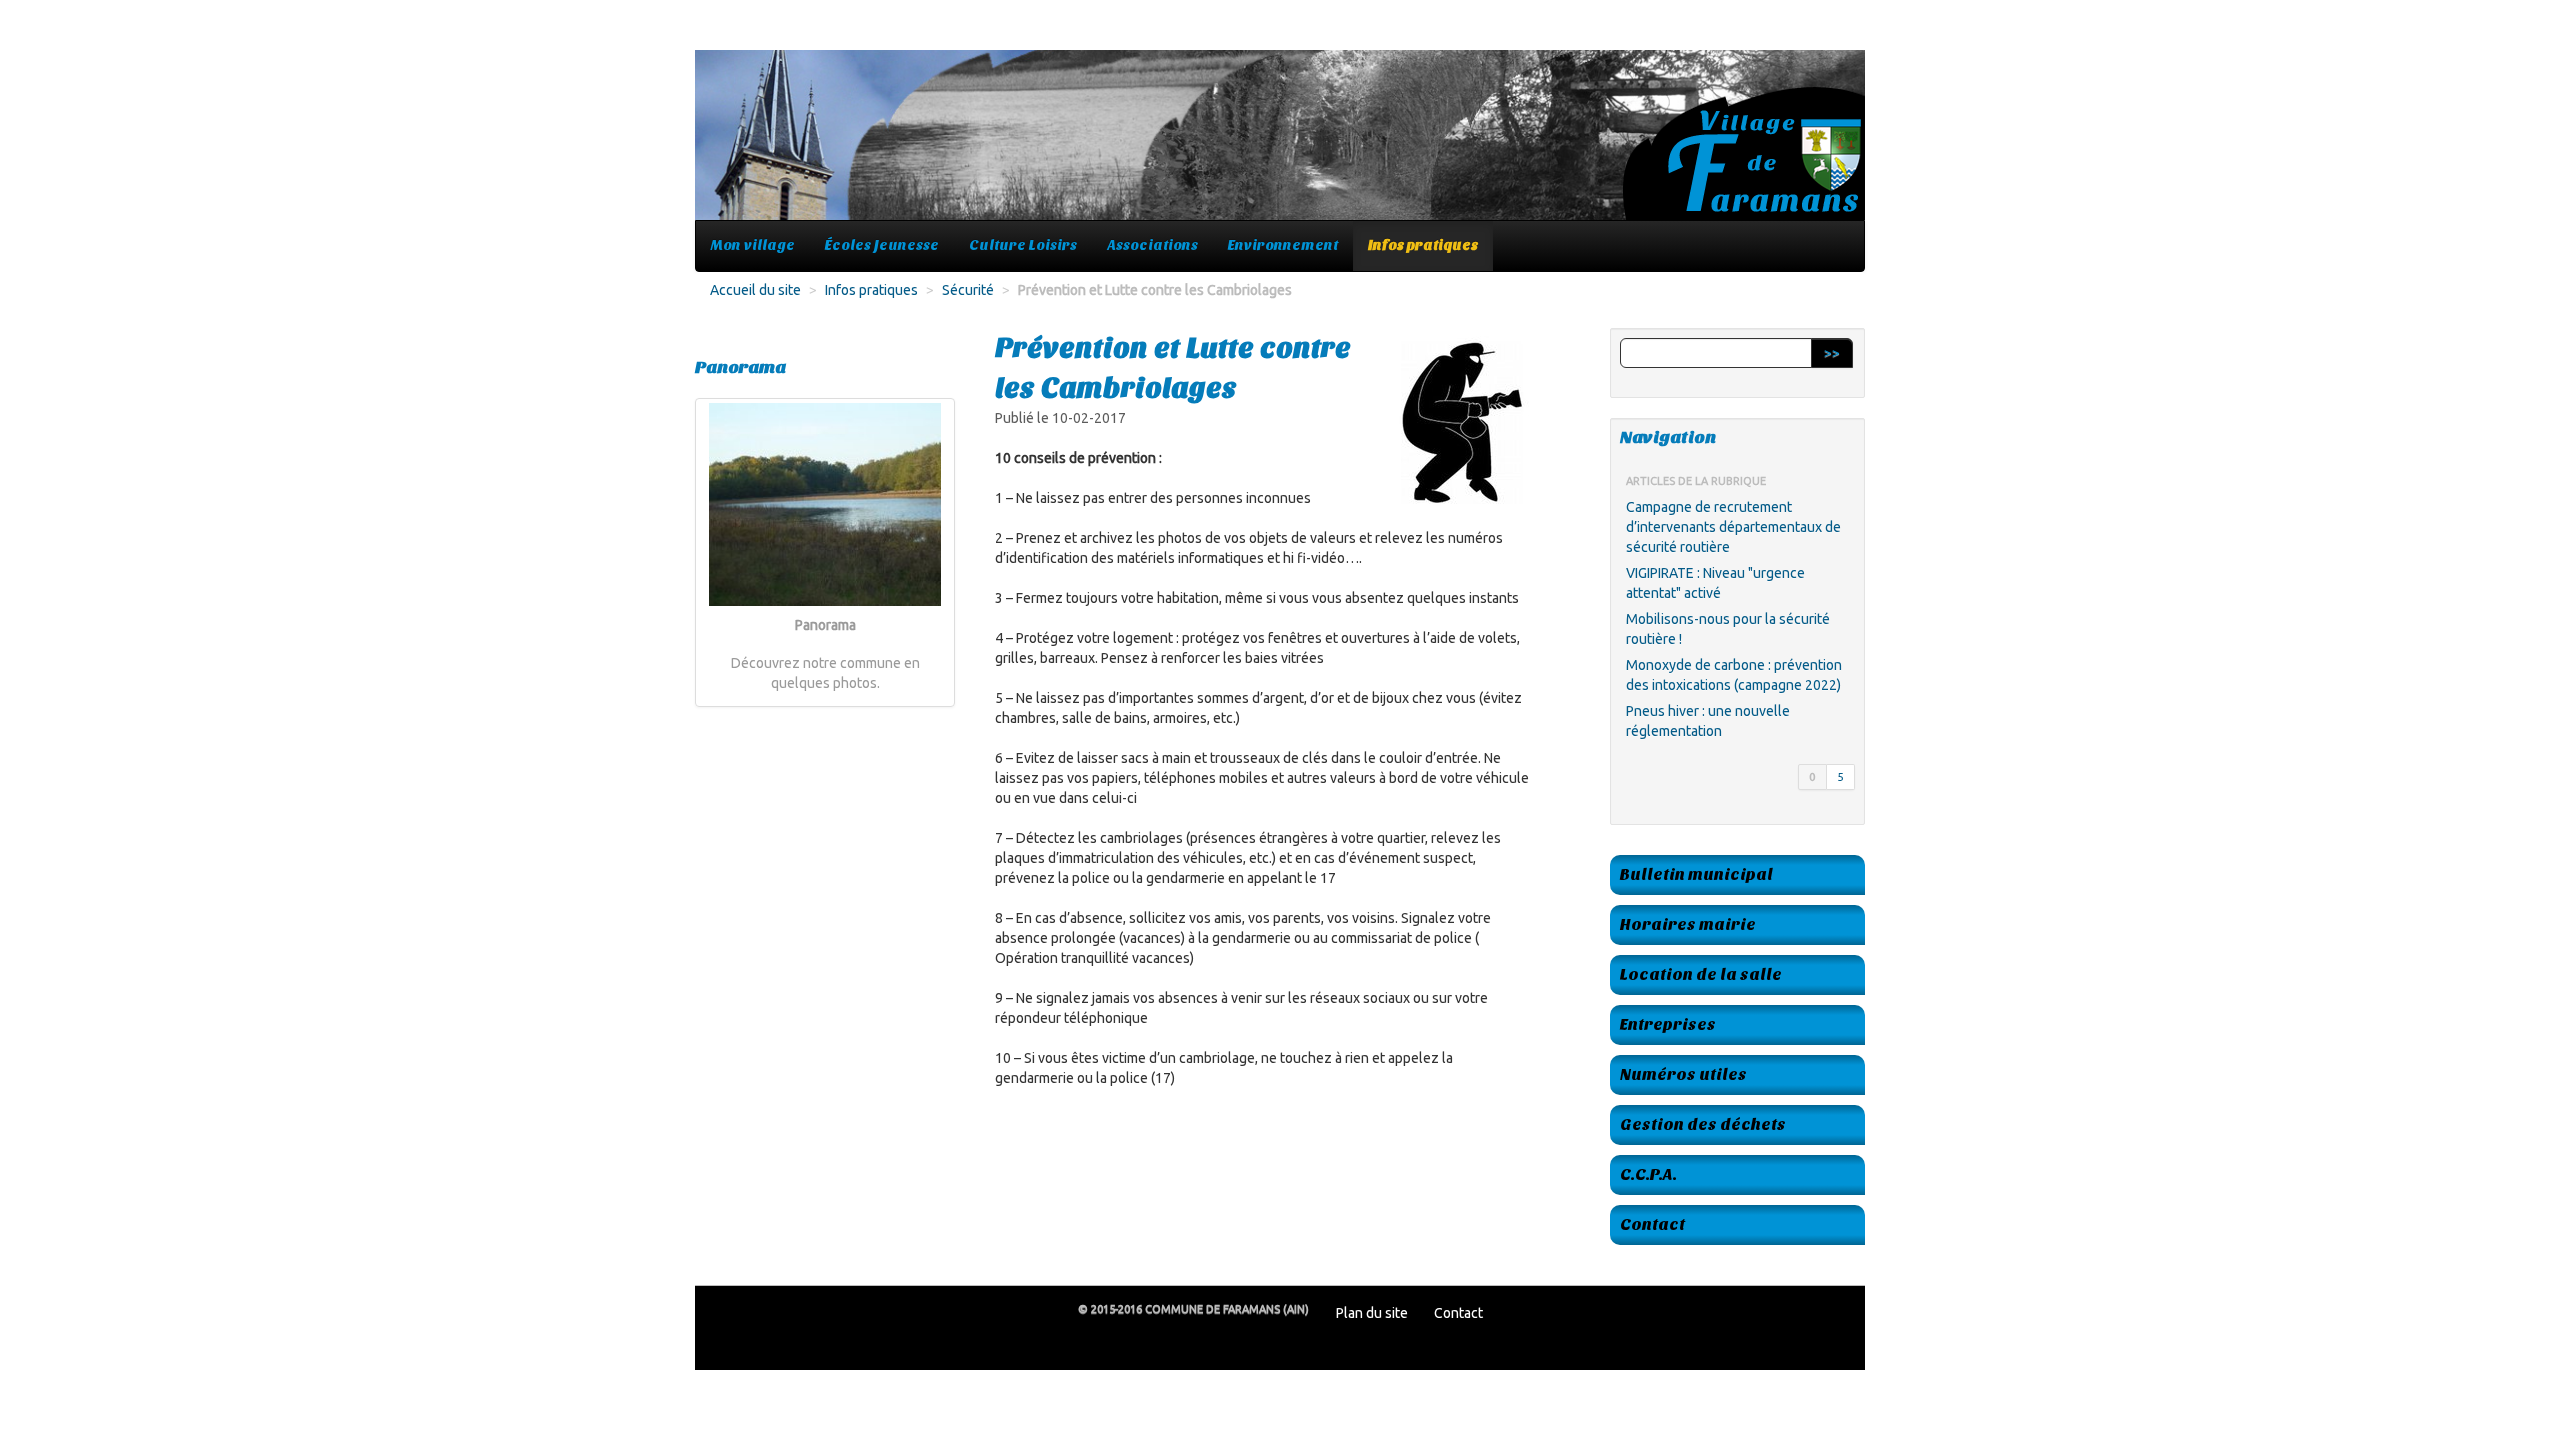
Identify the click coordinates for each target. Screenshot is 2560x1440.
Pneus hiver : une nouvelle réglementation (1708, 721)
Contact (1652, 1224)
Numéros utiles (1683, 1074)
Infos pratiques (1423, 245)
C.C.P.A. (1648, 1174)
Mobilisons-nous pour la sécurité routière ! (1728, 629)
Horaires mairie (1688, 924)
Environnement (1283, 245)
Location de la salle (1701, 974)
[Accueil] (1280, 145)
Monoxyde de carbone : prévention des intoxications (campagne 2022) (1734, 675)
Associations (1152, 245)
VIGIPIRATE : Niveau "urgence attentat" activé (1715, 583)
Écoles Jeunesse (882, 245)
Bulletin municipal (1696, 874)
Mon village (753, 245)
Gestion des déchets (1703, 1124)
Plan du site (1372, 1313)
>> (1832, 353)
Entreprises (1668, 1024)
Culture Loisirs (1023, 245)
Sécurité (968, 290)
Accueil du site (755, 290)
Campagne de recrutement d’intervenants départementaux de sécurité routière (1733, 527)
